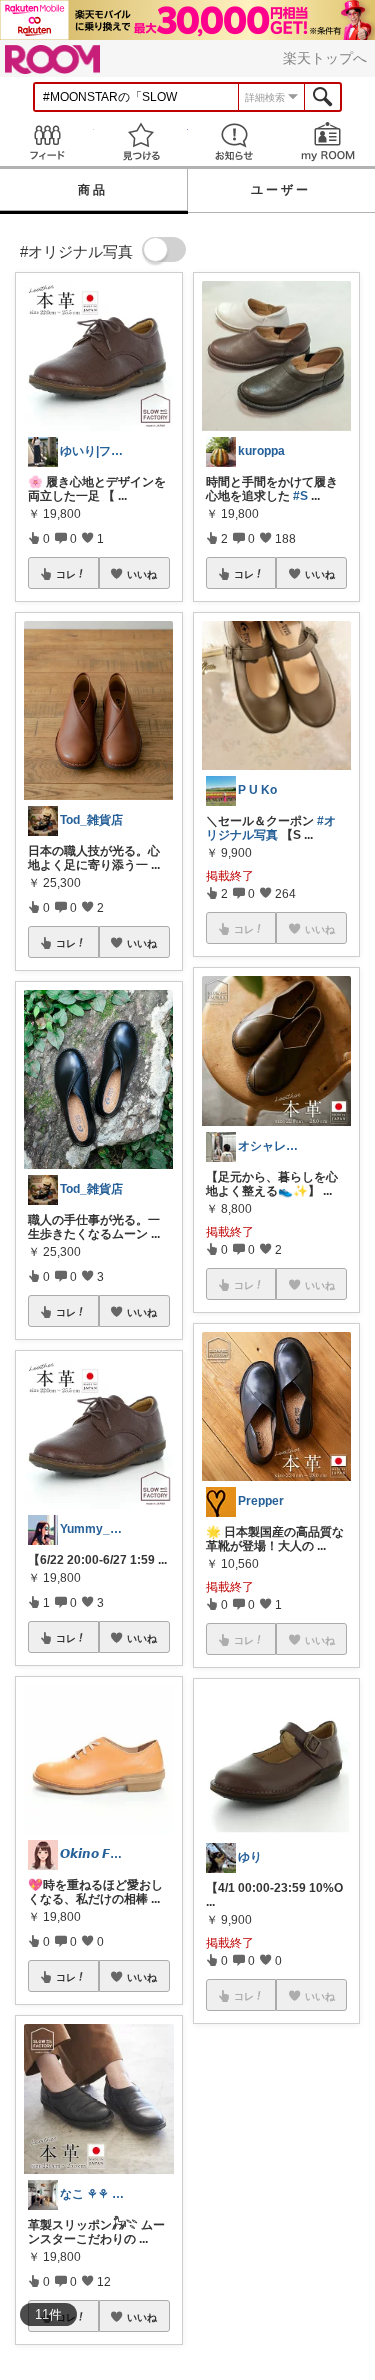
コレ (66, 574)
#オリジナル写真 (271, 828)
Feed (47, 141)
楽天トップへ (325, 58)
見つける (141, 141)
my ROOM (328, 141)
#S (300, 496)
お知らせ (235, 141)
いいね (142, 574)
